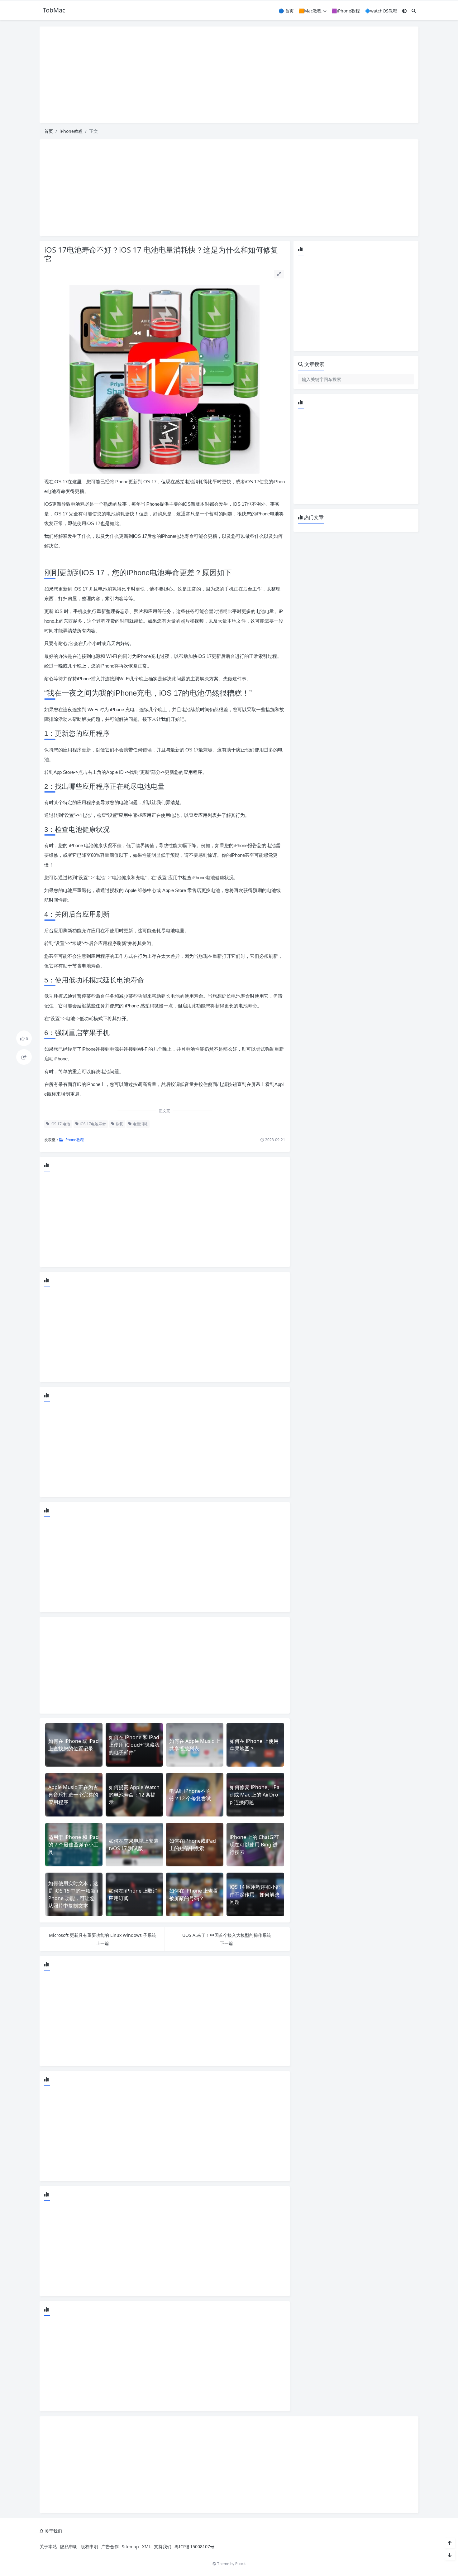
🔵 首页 (286, 11)
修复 (119, 1124)
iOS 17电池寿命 (92, 1124)
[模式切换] (404, 11)
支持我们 (163, 2547)
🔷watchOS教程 (381, 11)
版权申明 (89, 2547)
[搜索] (414, 11)
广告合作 (110, 2547)
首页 (49, 131)
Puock (240, 2564)
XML (146, 2547)
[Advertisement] (229, 75)
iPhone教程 (71, 131)
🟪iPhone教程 (346, 11)
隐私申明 (69, 2547)
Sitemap (130, 2547)
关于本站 (48, 2547)
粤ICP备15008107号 (194, 2547)
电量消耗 (140, 1124)
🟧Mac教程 (310, 11)
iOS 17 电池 (60, 1124)
